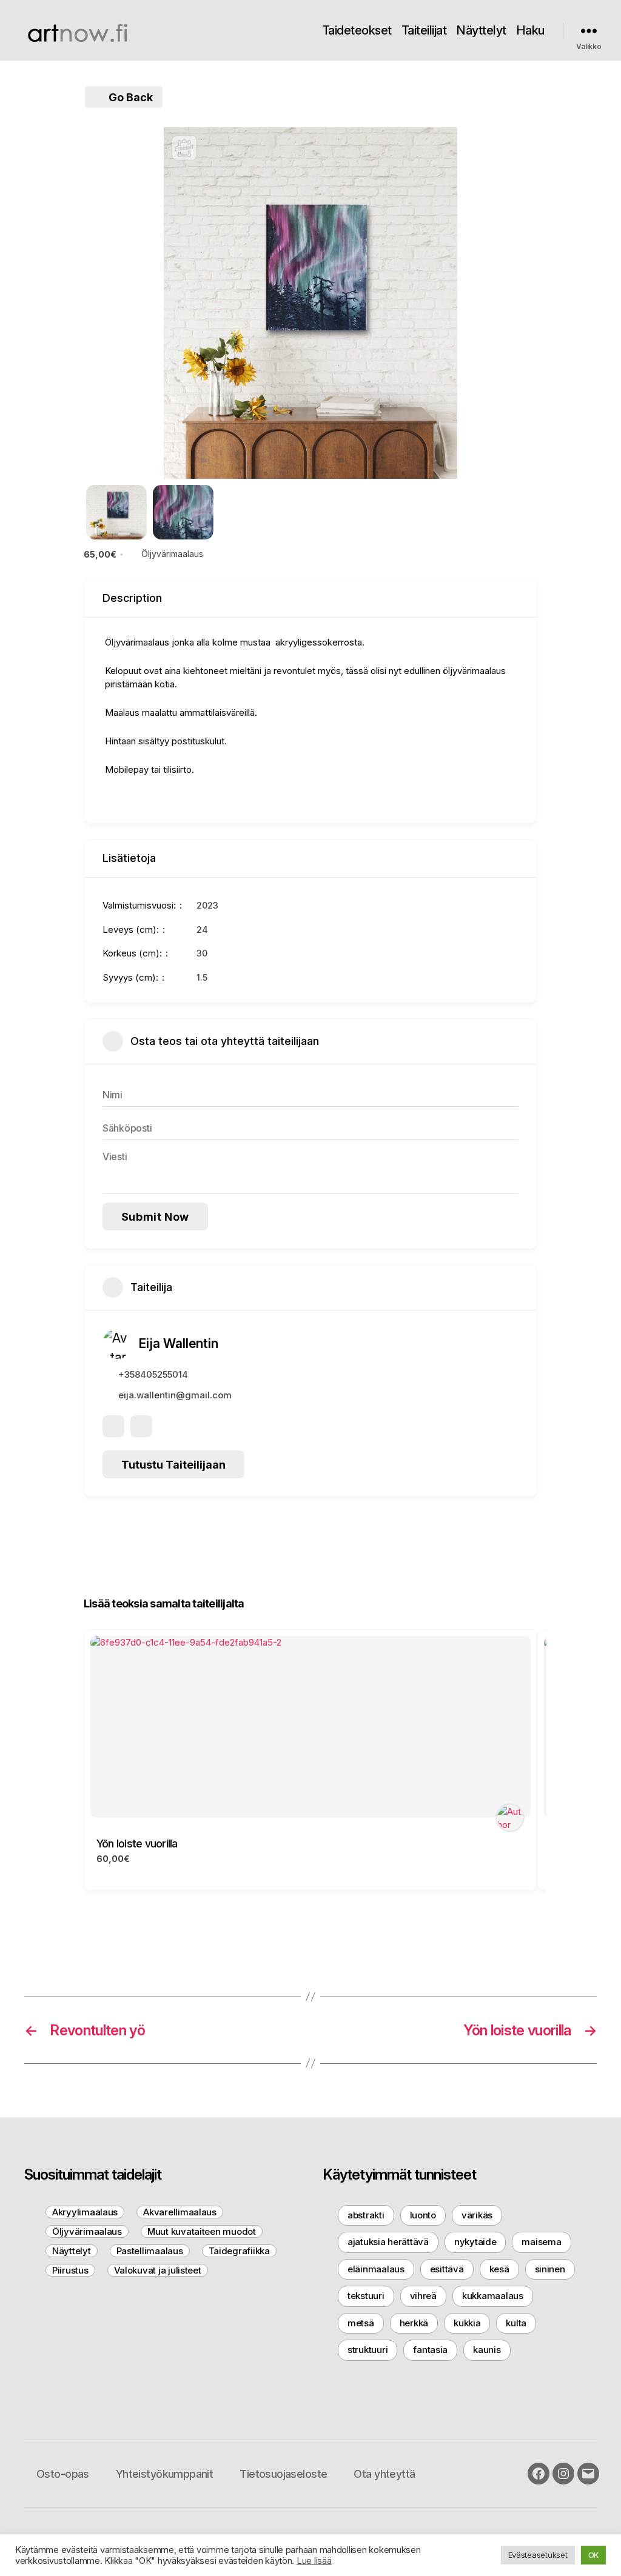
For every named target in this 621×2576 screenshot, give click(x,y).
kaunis (487, 2350)
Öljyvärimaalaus (172, 554)
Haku (530, 30)
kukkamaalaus (493, 2296)
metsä (361, 2323)
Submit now (155, 1217)
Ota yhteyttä (384, 2474)
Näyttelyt (481, 30)
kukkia (467, 2323)
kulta (516, 2323)
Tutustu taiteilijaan (173, 1465)
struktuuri (368, 2350)
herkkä (414, 2323)
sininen (550, 2269)
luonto (423, 2215)
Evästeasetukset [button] (538, 2555)
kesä (499, 2269)
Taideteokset (357, 30)
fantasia (430, 2350)
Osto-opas (63, 2474)
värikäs (477, 2215)
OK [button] (593, 2555)
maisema (541, 2242)
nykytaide (475, 2242)
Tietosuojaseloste (283, 2474)
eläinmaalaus (376, 2269)
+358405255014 (153, 1374)
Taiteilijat (424, 30)
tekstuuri (366, 2296)
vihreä (423, 2296)
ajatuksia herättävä (388, 2242)
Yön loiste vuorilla (137, 1844)
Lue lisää (314, 2561)
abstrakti (366, 2215)
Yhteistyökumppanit (165, 2474)
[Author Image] (510, 1818)
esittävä (447, 2269)
